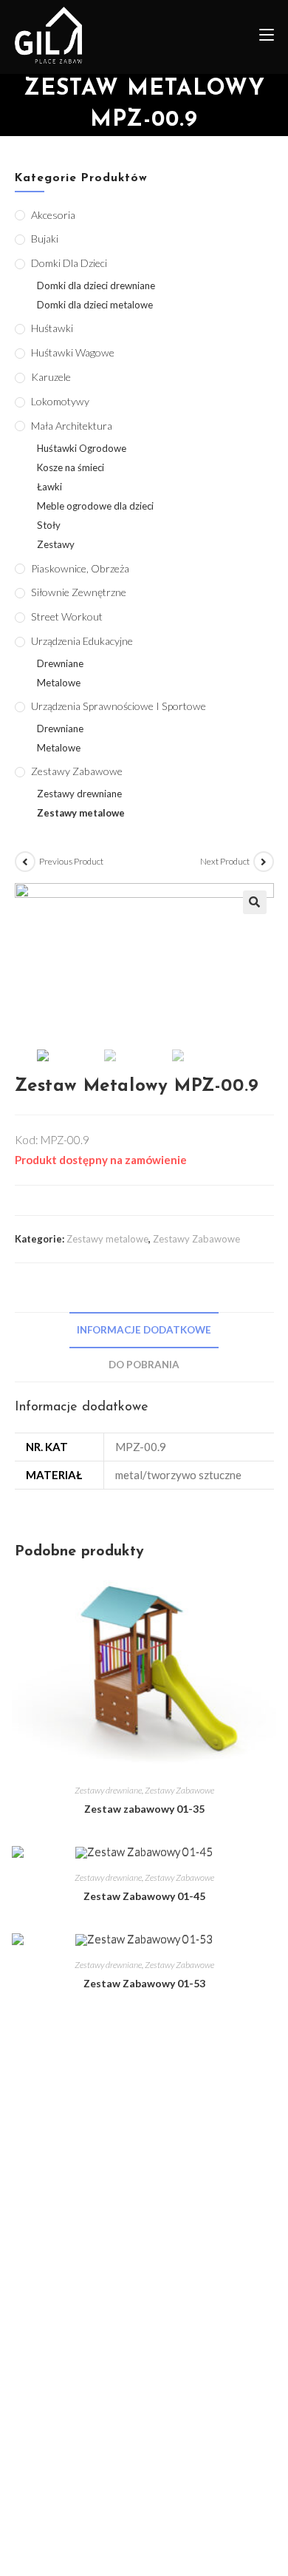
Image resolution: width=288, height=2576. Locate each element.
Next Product (225, 861)
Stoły (49, 525)
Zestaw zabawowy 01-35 (144, 1809)
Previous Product (71, 861)
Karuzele (51, 377)
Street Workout (67, 616)
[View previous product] (25, 862)
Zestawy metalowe (107, 1239)
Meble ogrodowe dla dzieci (95, 506)
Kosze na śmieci (71, 467)
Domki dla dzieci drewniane (96, 285)
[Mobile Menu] (261, 37)
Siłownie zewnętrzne (79, 592)
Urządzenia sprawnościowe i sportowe (119, 706)
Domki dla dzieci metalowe (95, 305)
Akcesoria (53, 215)
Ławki (49, 487)
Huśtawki (52, 328)
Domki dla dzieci (69, 263)
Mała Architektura (72, 426)
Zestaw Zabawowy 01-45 (144, 1896)
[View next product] (264, 862)
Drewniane (60, 663)
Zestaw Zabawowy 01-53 (144, 1983)
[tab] (144, 1330)
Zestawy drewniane (108, 1790)
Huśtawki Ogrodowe (82, 448)
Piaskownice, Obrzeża (80, 568)
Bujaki (45, 239)
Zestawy (56, 544)
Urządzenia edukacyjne (82, 641)
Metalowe (59, 683)
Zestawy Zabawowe (196, 1239)
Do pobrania (144, 1365)
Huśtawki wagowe (73, 352)
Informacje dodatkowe (144, 1330)
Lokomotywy (60, 401)
